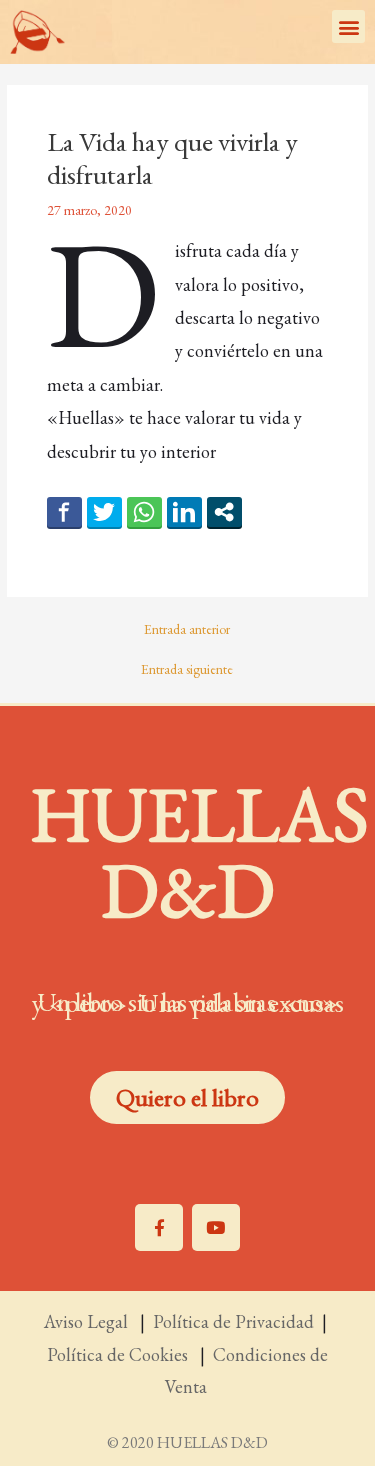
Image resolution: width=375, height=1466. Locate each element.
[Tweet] (104, 512)
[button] (348, 26)
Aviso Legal (88, 1321)
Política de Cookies (121, 1354)
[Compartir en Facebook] (64, 512)
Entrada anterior (187, 630)
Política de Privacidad (233, 1321)
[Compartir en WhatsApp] (144, 512)
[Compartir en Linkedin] (184, 512)
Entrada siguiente (187, 670)
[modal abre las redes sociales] (224, 512)
